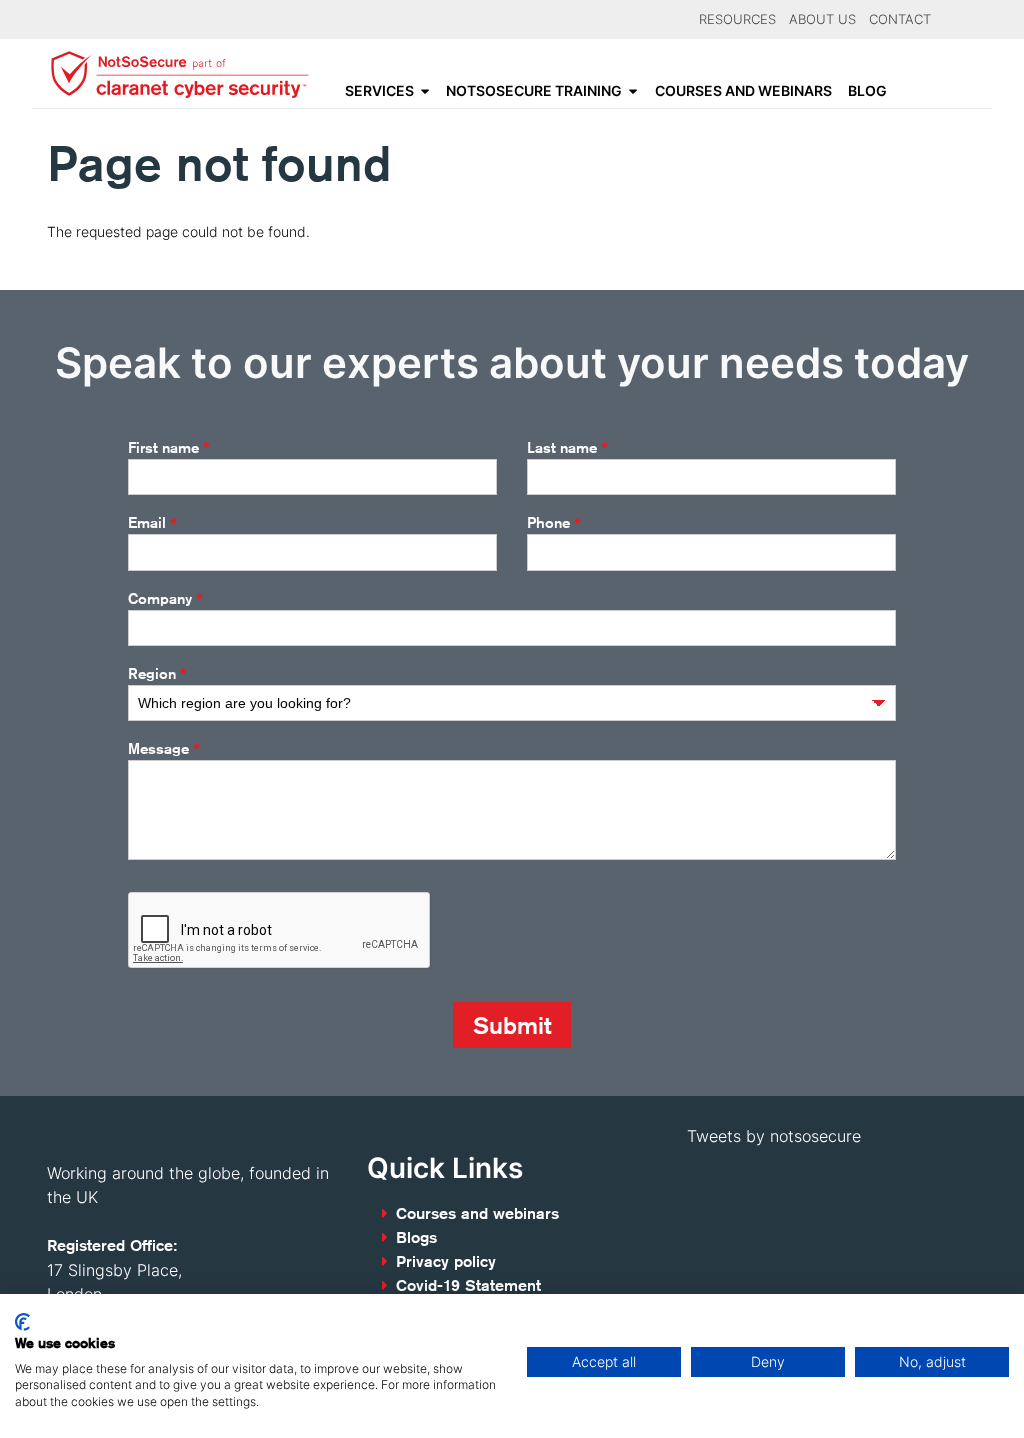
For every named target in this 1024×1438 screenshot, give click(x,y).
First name (169, 448)
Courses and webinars (743, 91)
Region (157, 674)
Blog (867, 91)
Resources (737, 19)
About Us (822, 19)
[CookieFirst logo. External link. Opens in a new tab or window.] (22, 1322)
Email (152, 523)
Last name (567, 448)
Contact (900, 19)
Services (379, 91)
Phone (554, 523)
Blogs (416, 1237)
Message (164, 749)
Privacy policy (446, 1261)
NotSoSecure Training (534, 91)
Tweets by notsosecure (774, 1136)
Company (165, 599)
